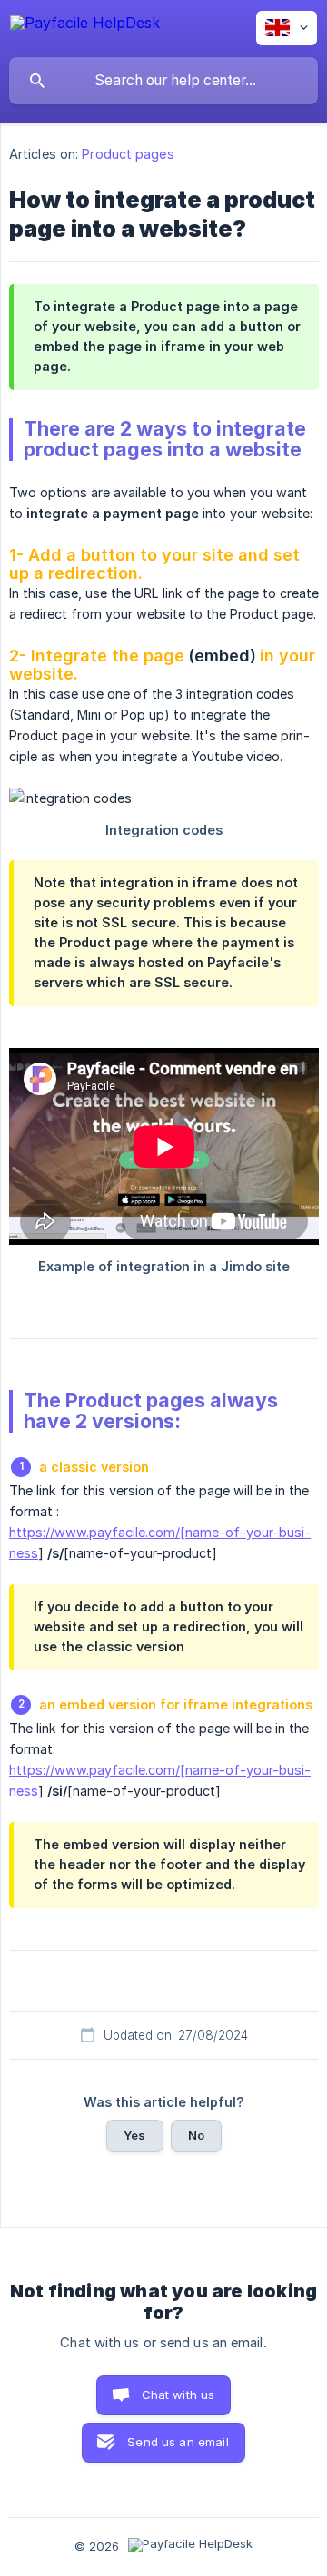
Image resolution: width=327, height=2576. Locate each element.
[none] (85, 26)
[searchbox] (163, 81)
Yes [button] (134, 2135)
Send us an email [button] (178, 2442)
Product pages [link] (128, 154)
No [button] (196, 2135)
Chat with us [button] (178, 2395)
